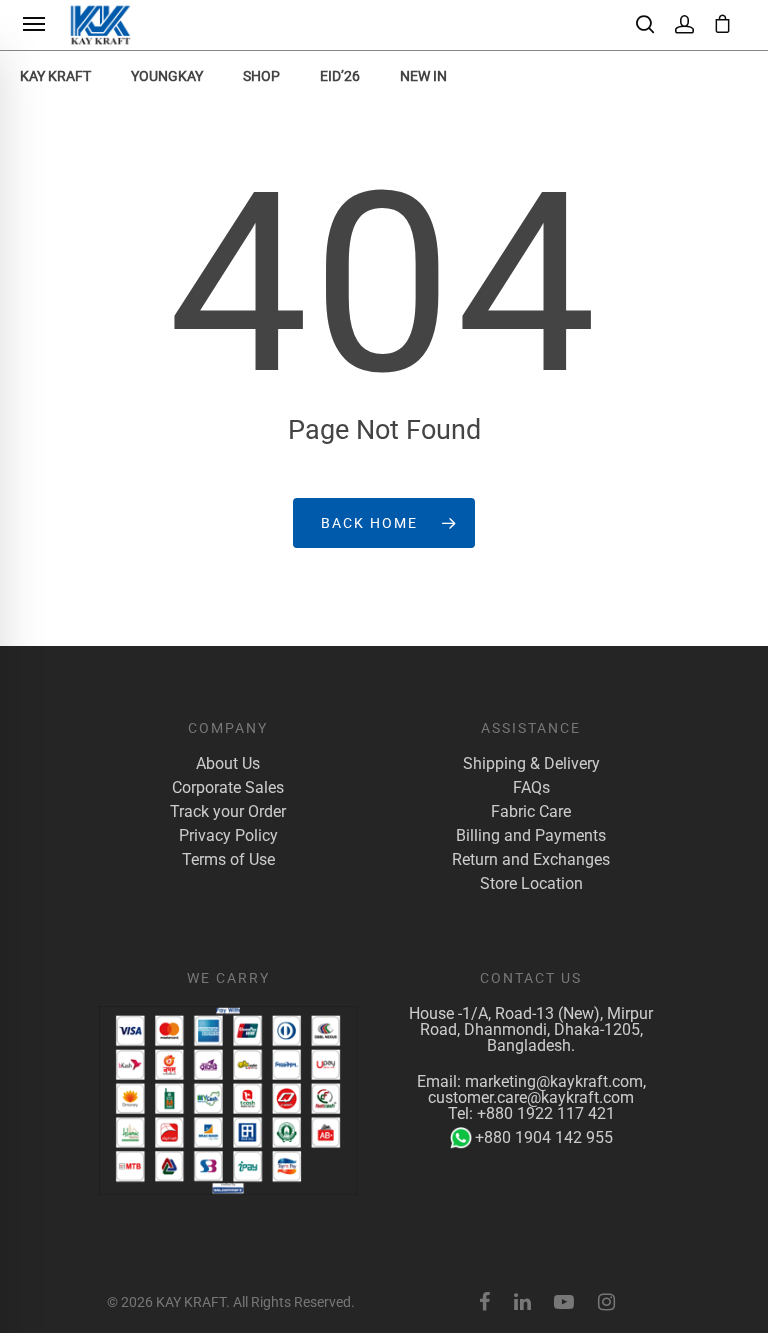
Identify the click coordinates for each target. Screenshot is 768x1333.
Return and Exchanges (531, 860)
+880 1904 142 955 (544, 1137)
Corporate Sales (228, 788)
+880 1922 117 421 (546, 1113)
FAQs (531, 788)
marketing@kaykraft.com (554, 1081)
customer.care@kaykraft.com (531, 1097)
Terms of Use (228, 860)
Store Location (531, 884)
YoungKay (167, 76)
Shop (261, 76)
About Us (228, 764)
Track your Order (228, 812)
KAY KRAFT (55, 76)
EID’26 (340, 76)
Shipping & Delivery (531, 764)
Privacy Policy (228, 836)
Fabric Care (531, 812)
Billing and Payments (531, 836)
